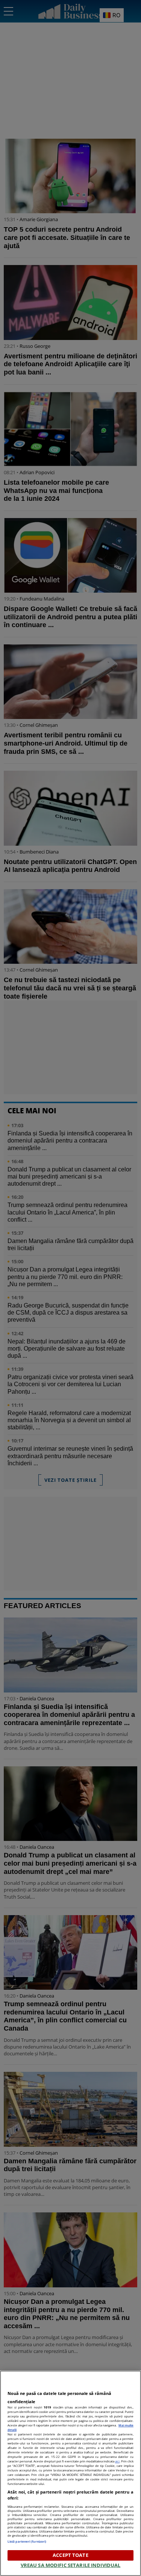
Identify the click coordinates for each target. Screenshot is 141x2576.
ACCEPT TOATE (70, 2555)
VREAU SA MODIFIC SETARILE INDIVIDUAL (71, 2565)
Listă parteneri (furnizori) (27, 2541)
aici (117, 2461)
